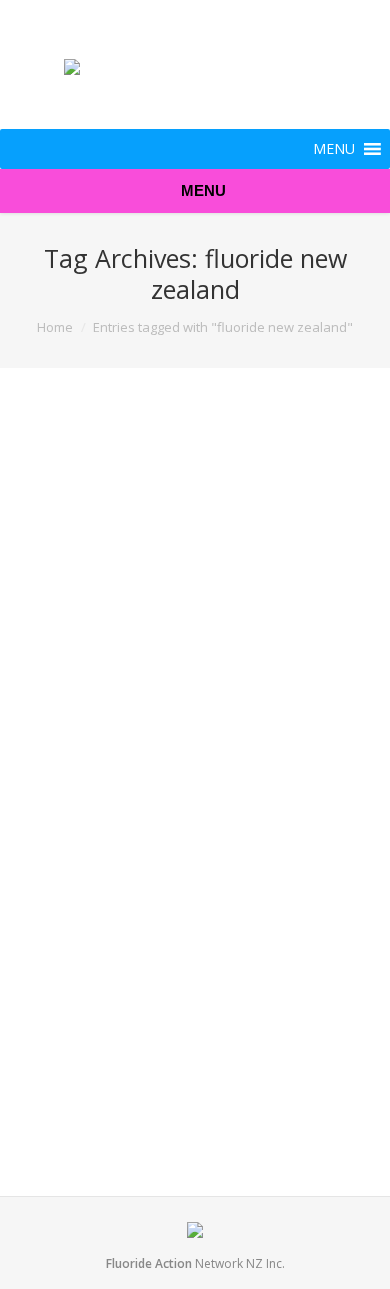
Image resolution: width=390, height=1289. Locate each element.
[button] (334, 149)
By (228, 734)
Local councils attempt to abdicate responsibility (165, 815)
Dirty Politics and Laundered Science (179, 463)
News (172, 734)
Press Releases (179, 1110)
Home (55, 327)
